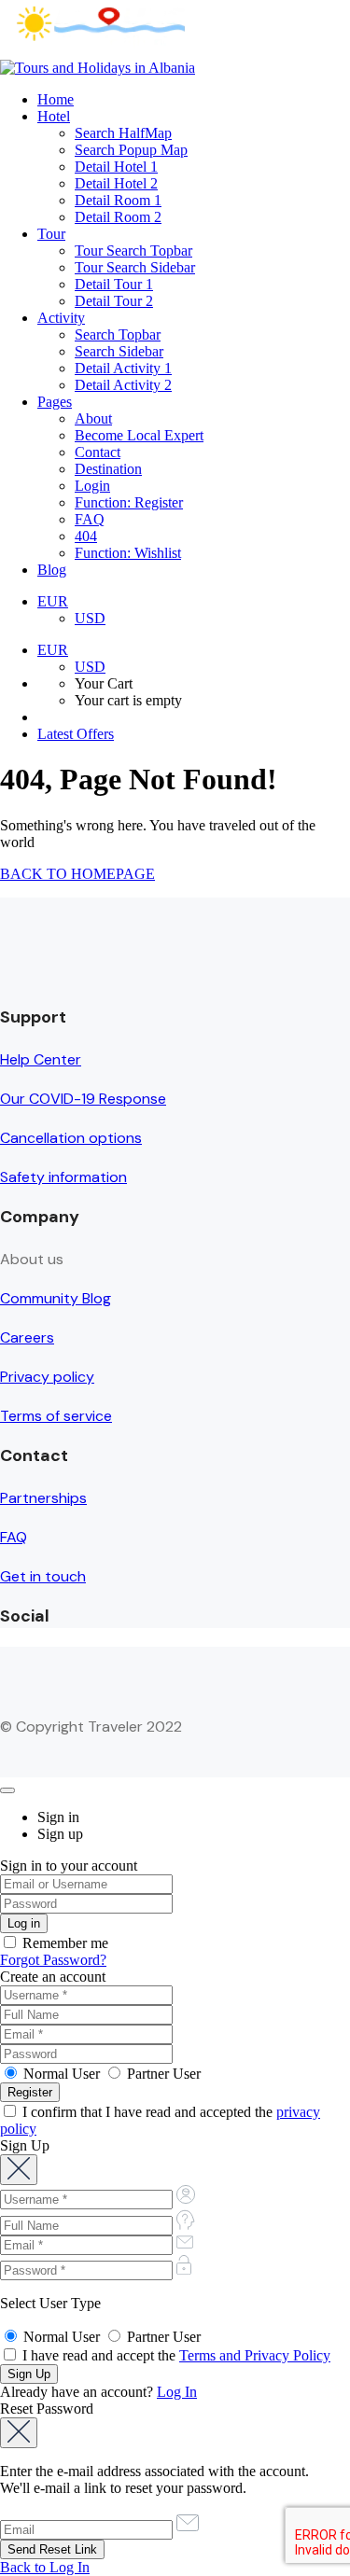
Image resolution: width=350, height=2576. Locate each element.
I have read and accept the (175, 2355)
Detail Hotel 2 (116, 183)
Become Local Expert (139, 435)
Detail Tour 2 (114, 301)
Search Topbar (118, 334)
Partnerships (43, 1498)
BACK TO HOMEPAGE (77, 874)
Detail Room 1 (118, 200)
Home (56, 99)
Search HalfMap (123, 133)
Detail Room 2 (118, 217)
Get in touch (43, 1576)
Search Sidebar (119, 351)
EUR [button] (53, 601)
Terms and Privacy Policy (255, 2355)
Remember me (63, 1943)
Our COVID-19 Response (83, 1099)
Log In (177, 2392)
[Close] (7, 1790)
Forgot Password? (53, 1960)
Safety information (63, 1177)
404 (86, 536)
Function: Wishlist (128, 553)
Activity (61, 318)
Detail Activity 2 (123, 385)
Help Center (41, 1059)
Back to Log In (45, 2567)
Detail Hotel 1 (116, 167)
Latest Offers (76, 734)
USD (90, 618)
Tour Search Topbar (133, 251)
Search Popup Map (131, 150)
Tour (51, 234)
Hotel (54, 116)
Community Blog (56, 1298)
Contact (98, 452)
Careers (27, 1337)
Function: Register (129, 502)
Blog (52, 570)
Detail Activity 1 (123, 368)
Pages (55, 402)
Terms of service (56, 1416)
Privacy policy (47, 1377)
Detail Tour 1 (114, 284)
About (93, 418)
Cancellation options (71, 1138)
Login (92, 486)
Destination (108, 469)
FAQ (90, 519)
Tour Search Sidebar (135, 267)
